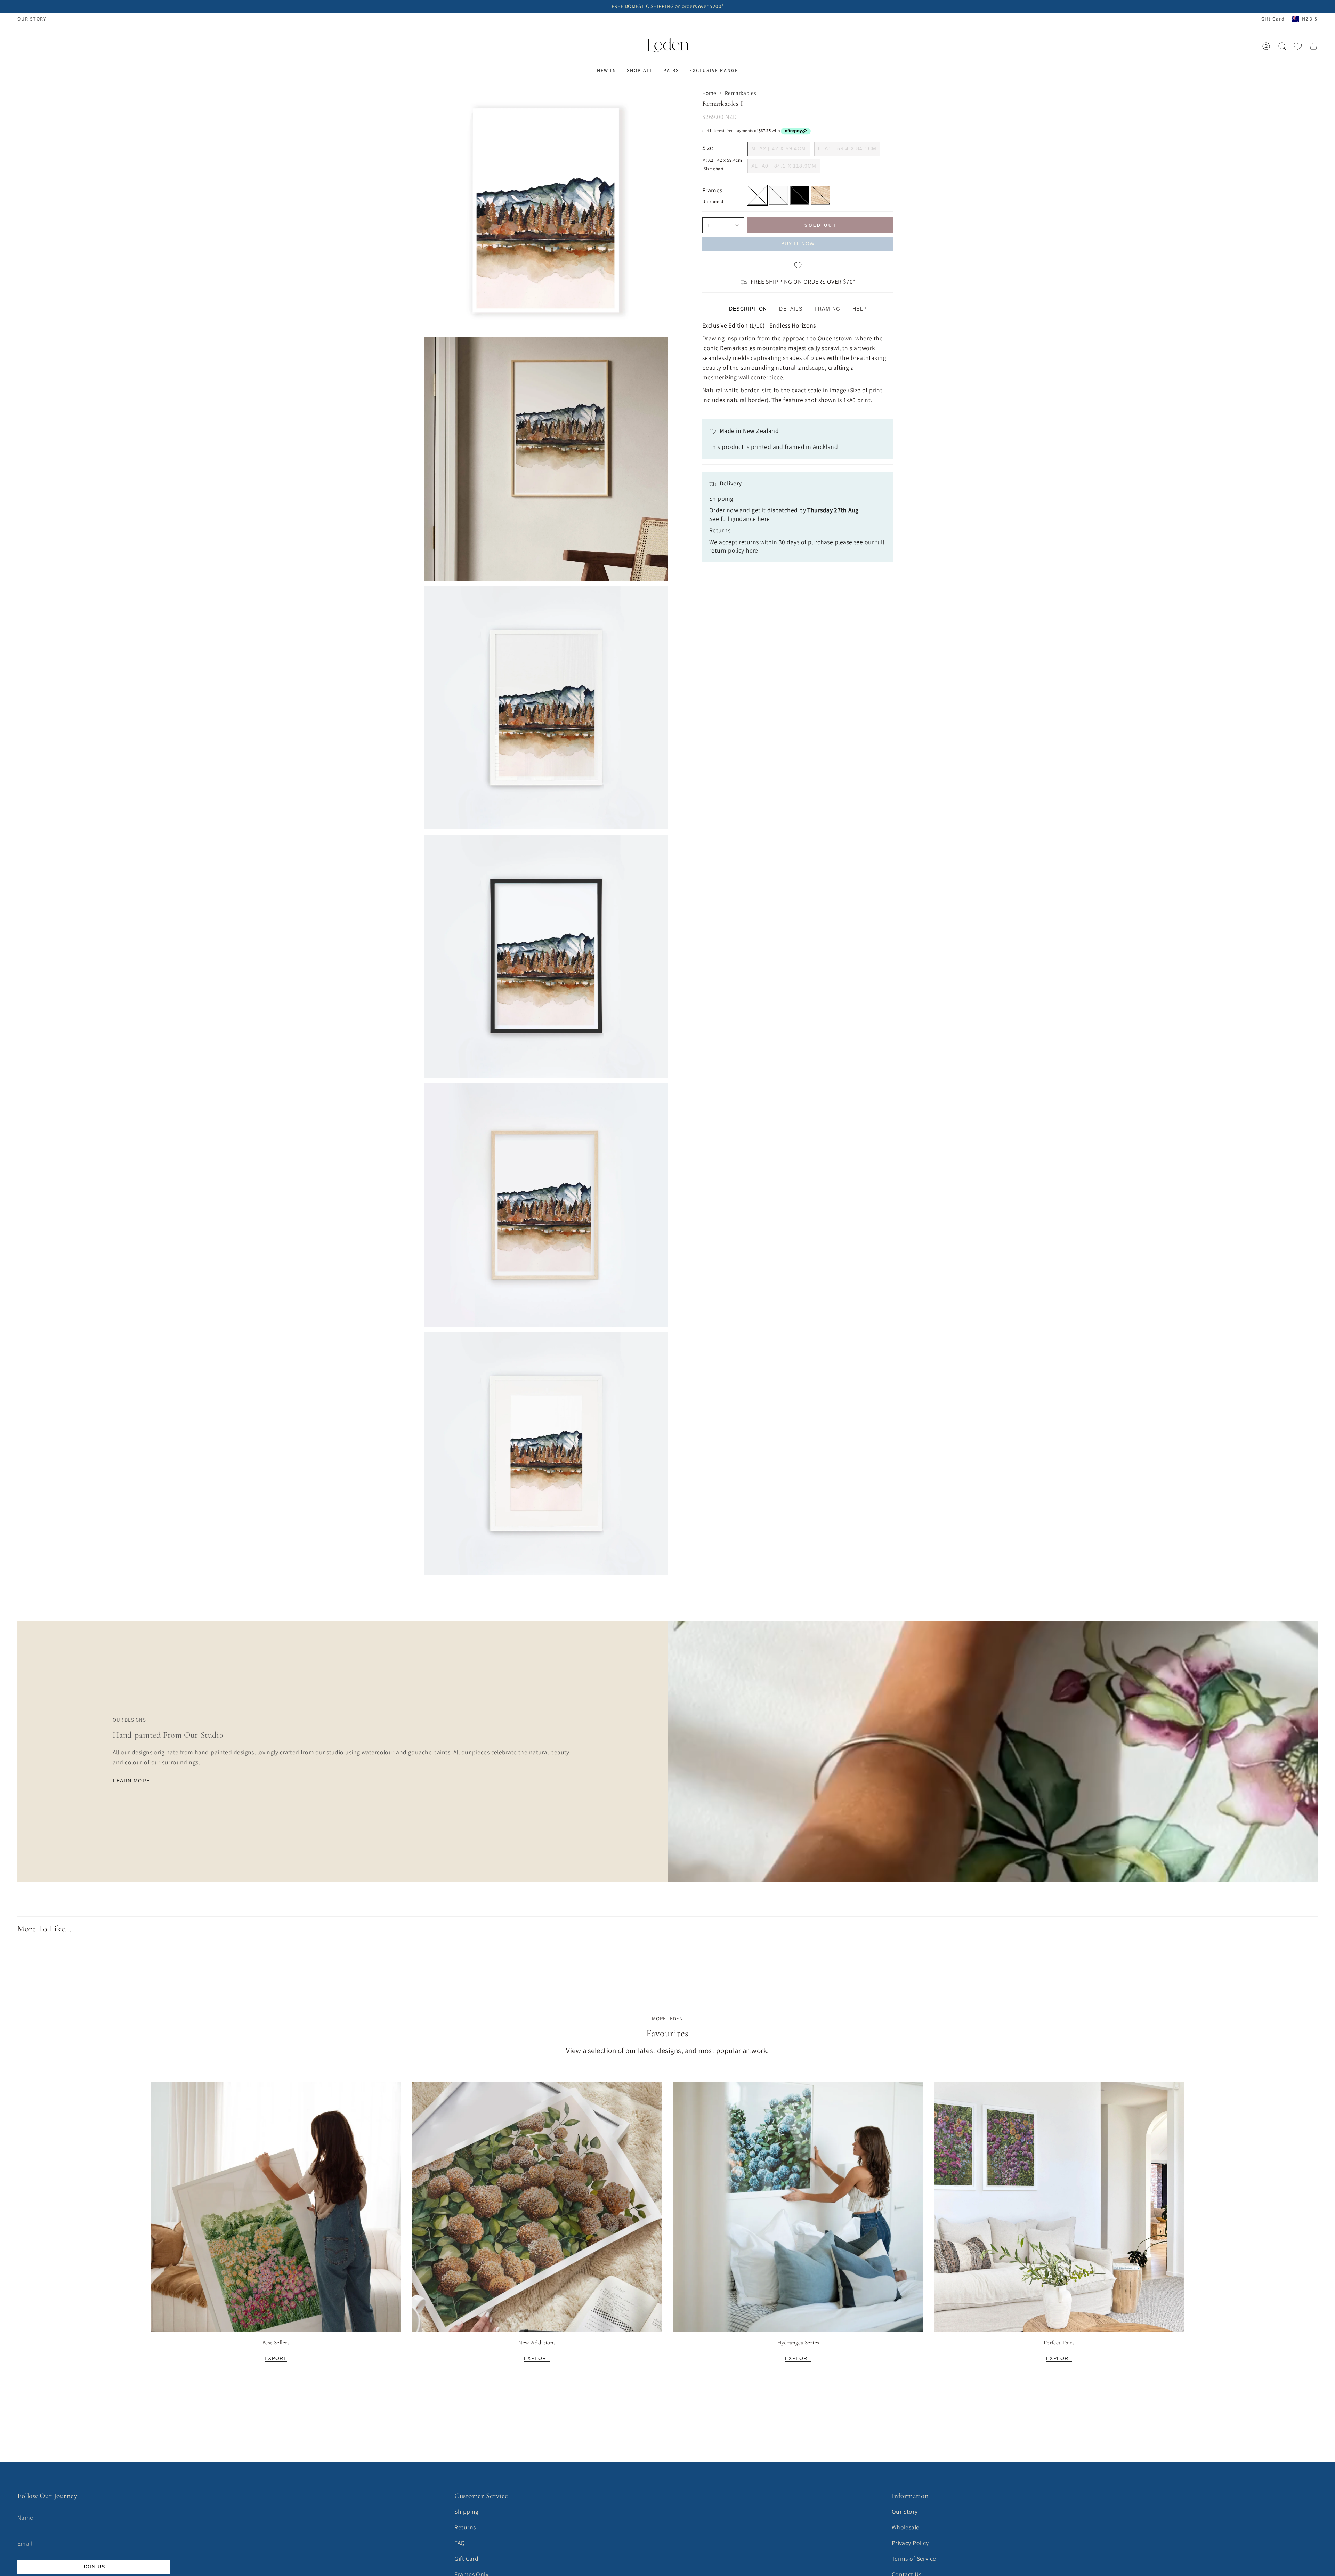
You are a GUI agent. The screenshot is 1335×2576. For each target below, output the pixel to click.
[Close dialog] (738, 1193)
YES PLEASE (668, 1329)
